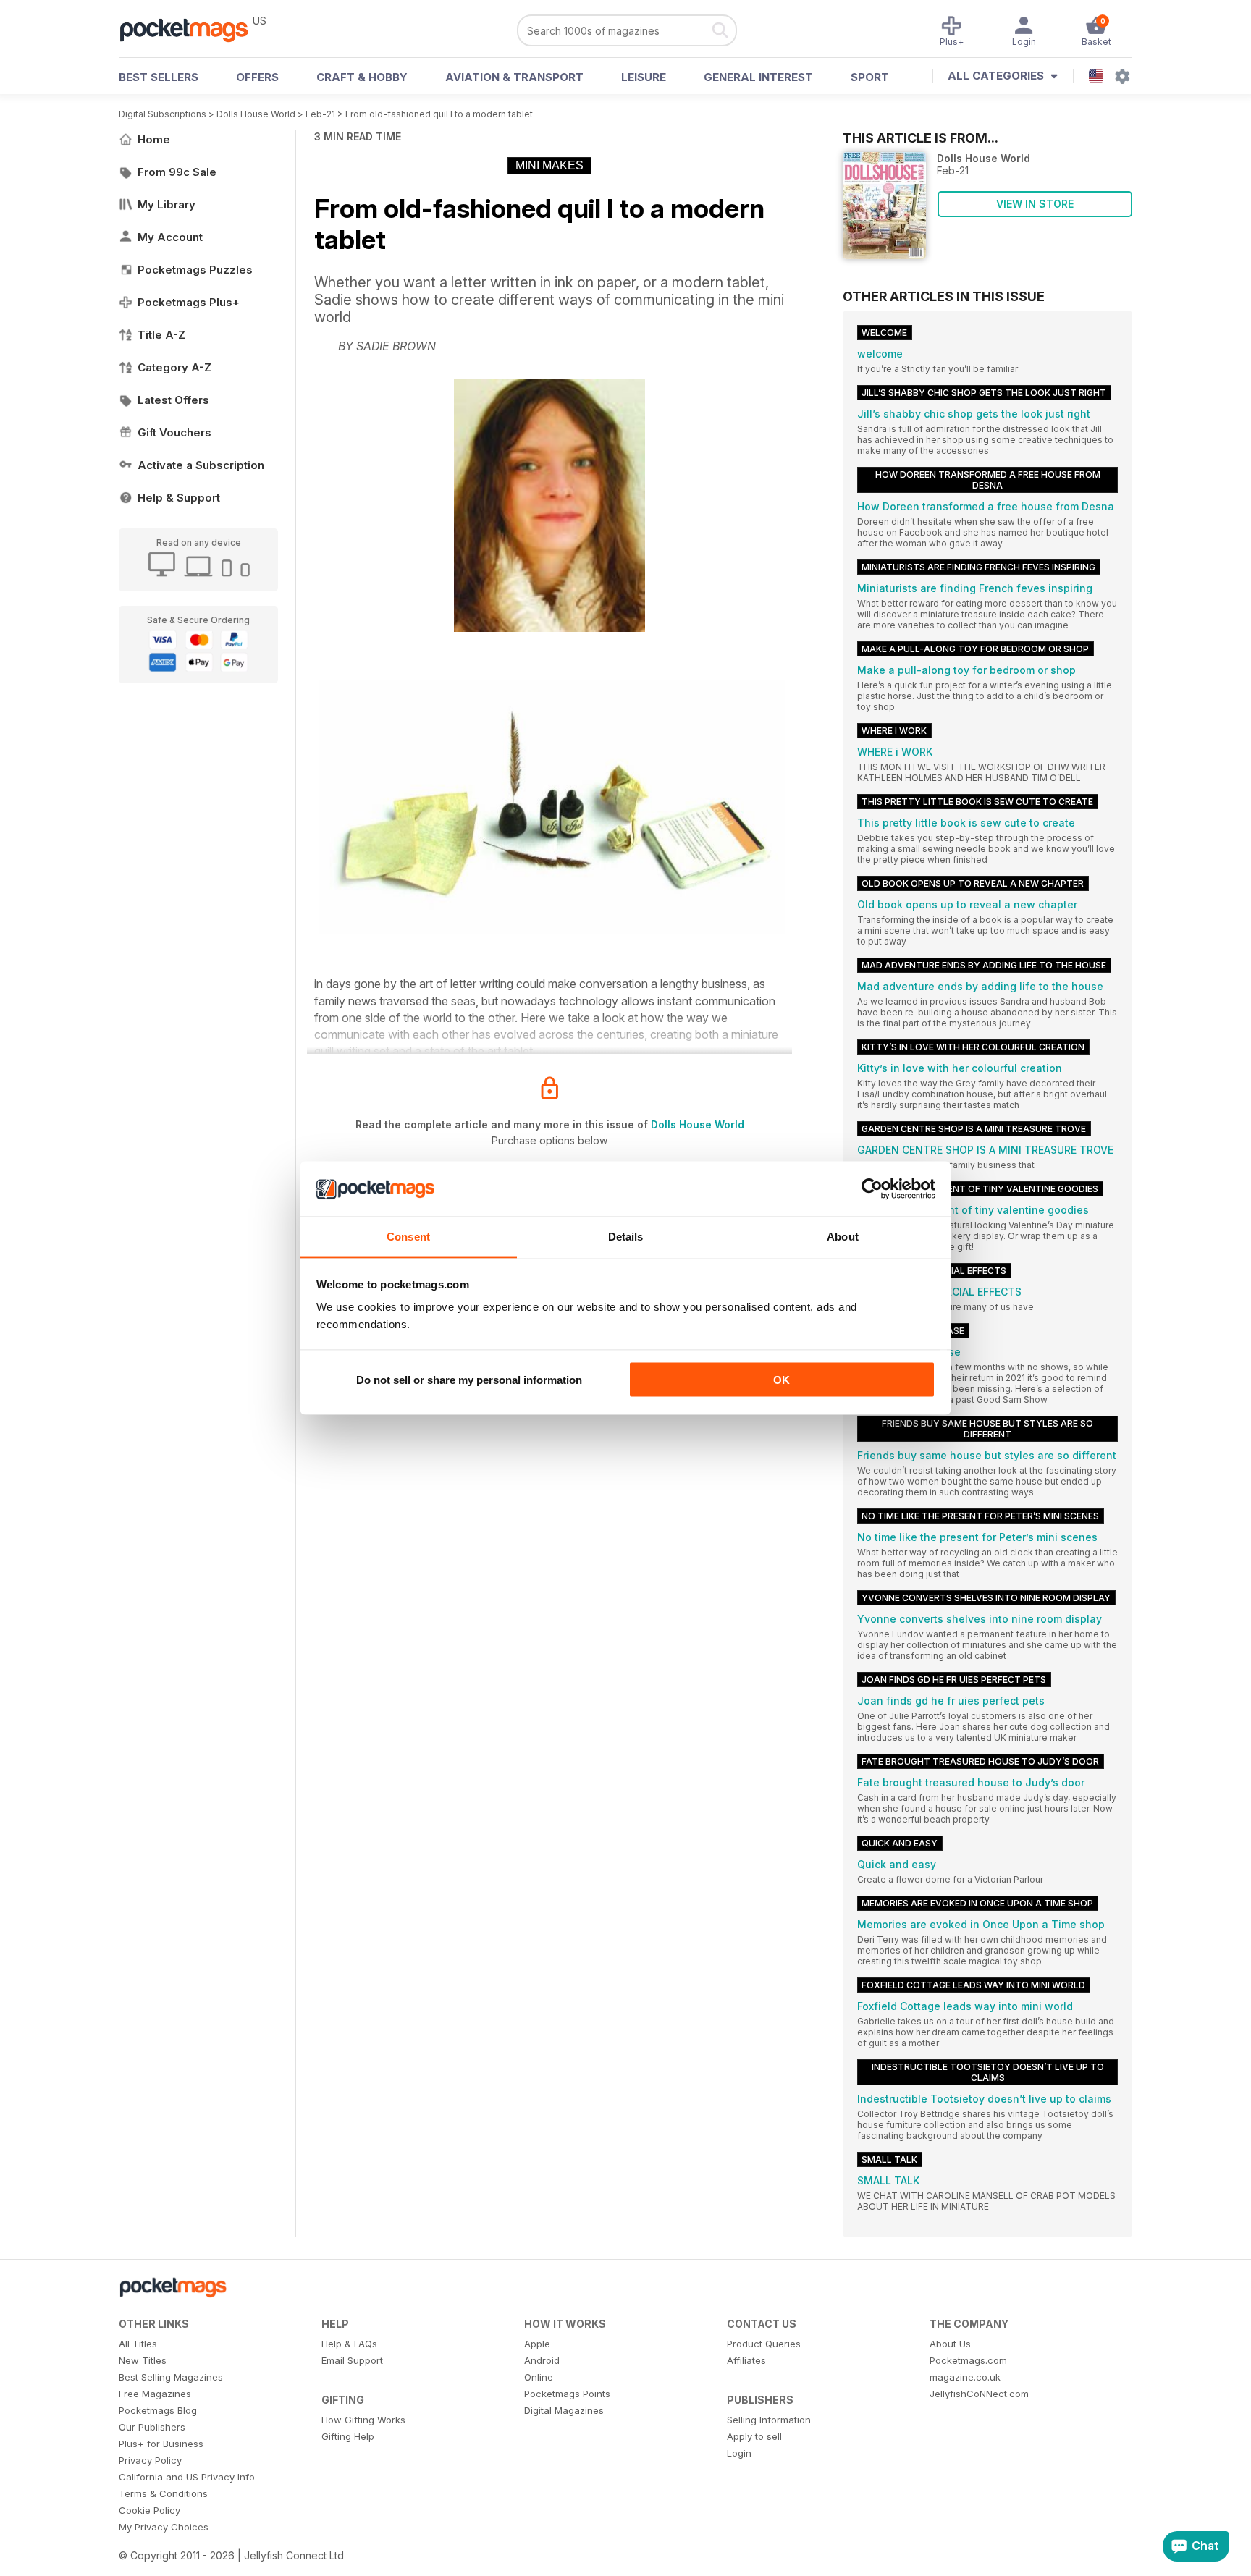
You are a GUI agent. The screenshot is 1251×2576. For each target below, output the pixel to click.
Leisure (644, 77)
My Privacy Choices (164, 2527)
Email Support (352, 2360)
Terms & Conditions (163, 2493)
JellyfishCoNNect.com (979, 2394)
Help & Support (179, 498)
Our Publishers (152, 2427)
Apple (537, 2344)
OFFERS (257, 77)
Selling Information (769, 2420)
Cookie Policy (149, 2510)
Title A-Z (161, 335)
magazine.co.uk (965, 2377)
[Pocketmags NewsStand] (191, 29)
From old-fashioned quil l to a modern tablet (439, 114)
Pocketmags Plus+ (189, 302)
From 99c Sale (177, 172)
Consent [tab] (408, 1237)
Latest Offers (173, 400)
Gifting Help (348, 2436)
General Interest (758, 77)
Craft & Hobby (362, 77)
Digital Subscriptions (163, 114)
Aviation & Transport (514, 77)
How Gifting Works (363, 2420)
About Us (950, 2344)
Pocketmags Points (567, 2394)
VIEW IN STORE (1035, 204)
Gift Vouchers (174, 432)
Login (739, 2453)
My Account (170, 237)
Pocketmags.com (968, 2360)
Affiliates (746, 2360)
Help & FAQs (349, 2344)
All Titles (138, 2344)
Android (542, 2360)
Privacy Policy (150, 2460)
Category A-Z (174, 367)
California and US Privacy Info (187, 2477)
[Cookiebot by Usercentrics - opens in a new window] (872, 1189)
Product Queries (764, 2344)
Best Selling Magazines (171, 2377)
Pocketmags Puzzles (195, 270)
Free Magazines (155, 2394)
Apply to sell (754, 2436)
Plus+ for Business (161, 2444)
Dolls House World (256, 114)
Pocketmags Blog (158, 2410)
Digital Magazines (564, 2410)
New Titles (143, 2360)
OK (782, 1379)
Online (539, 2377)
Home (154, 139)
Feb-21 (320, 114)
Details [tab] (626, 1237)
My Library (167, 204)
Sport (870, 77)
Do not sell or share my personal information (469, 1379)
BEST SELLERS (159, 77)
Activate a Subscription (201, 465)
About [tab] (843, 1237)
